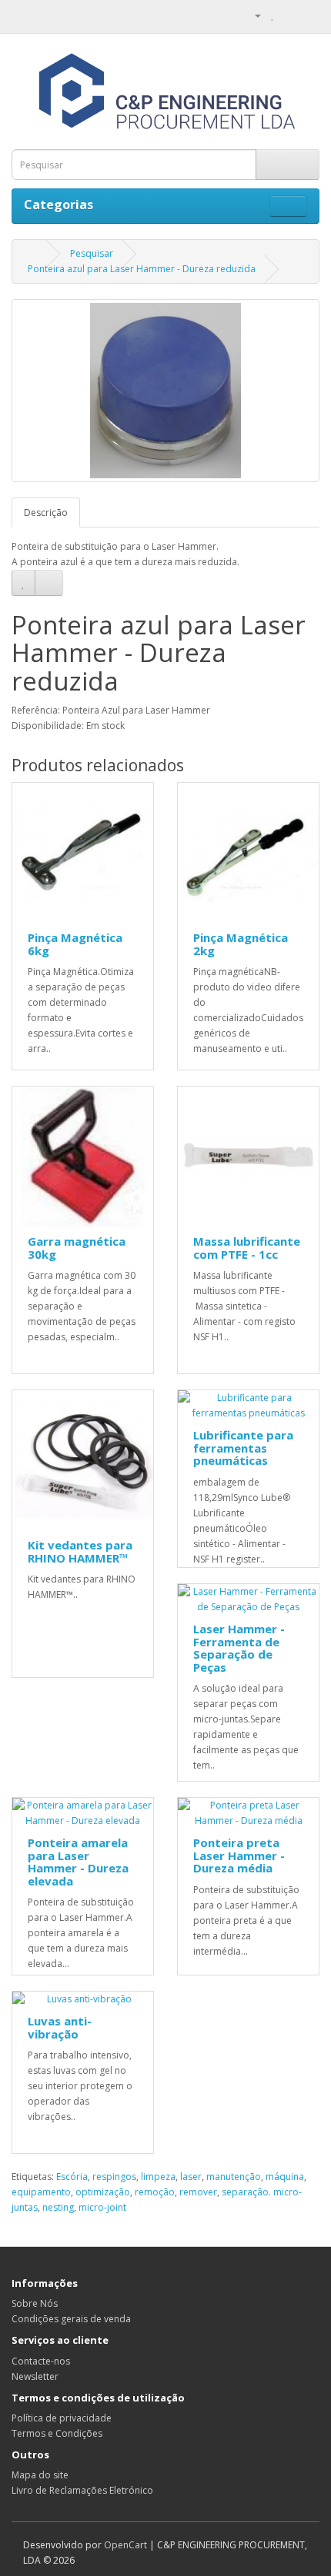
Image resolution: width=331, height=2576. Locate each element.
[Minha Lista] (289, 15)
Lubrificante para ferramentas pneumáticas (243, 1448)
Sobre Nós (35, 2303)
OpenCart (125, 2545)
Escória (72, 2177)
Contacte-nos (41, 2361)
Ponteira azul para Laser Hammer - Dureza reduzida (142, 269)
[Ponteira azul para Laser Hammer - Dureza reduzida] (165, 391)
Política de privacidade (62, 2418)
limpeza (158, 2177)
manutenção (234, 2177)
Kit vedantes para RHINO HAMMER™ (80, 1551)
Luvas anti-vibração (60, 2027)
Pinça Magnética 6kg (75, 944)
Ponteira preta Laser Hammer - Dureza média (239, 1855)
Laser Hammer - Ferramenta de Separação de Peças (239, 1648)
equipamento (41, 2192)
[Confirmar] (308, 15)
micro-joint (102, 2207)
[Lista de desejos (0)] (273, 15)
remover (198, 2192)
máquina (285, 2177)
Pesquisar (92, 253)
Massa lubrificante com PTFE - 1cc (247, 1248)
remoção (155, 2192)
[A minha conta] (252, 15)
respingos (114, 2177)
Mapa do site (40, 2475)
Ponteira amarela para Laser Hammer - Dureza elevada (78, 1862)
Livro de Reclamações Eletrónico (82, 2490)
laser (191, 2177)
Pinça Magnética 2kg (241, 944)
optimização (103, 2192)
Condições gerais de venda (71, 2319)
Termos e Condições (57, 2433)
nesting (58, 2207)
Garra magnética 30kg (77, 1248)
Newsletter (35, 2376)
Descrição (46, 513)
